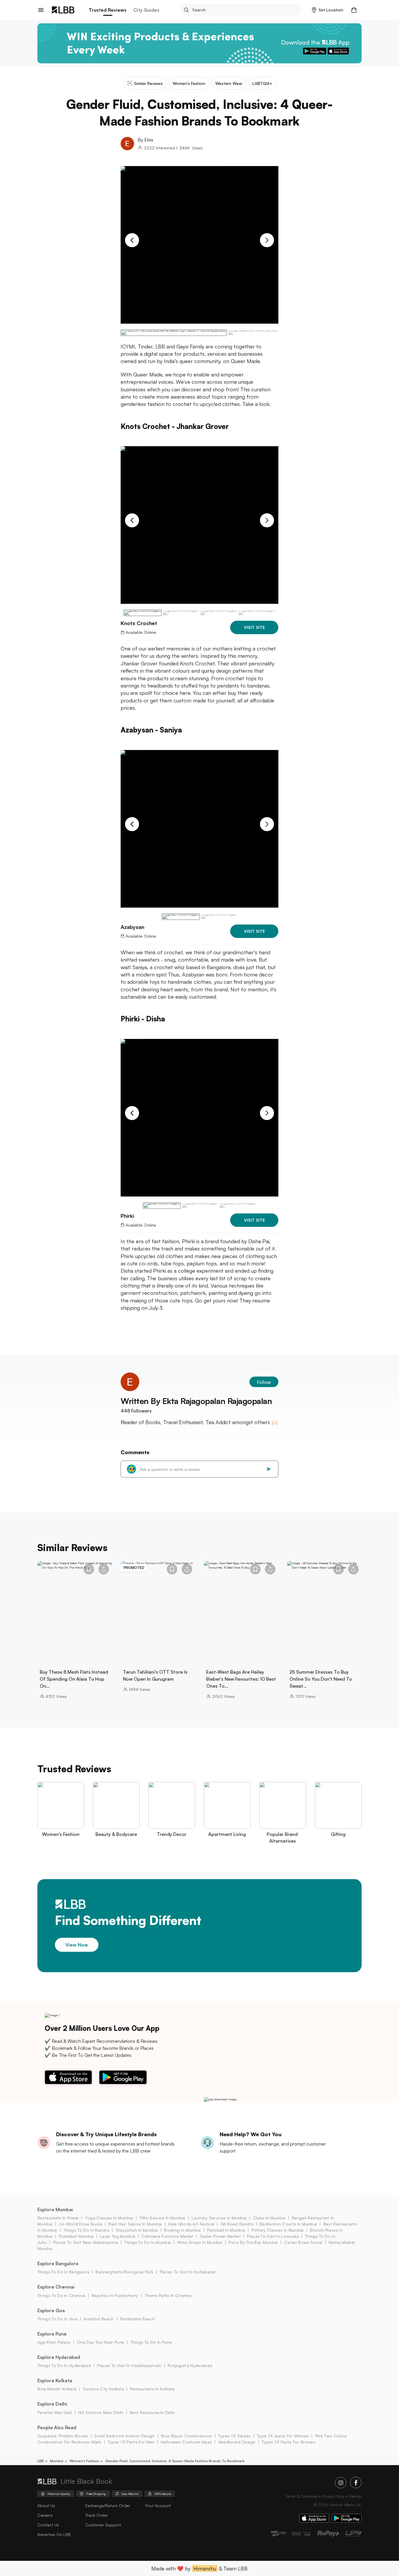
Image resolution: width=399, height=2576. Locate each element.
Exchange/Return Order (108, 2506)
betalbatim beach (137, 2319)
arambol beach (99, 2319)
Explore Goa (51, 2310)
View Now (77, 1944)
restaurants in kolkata (152, 2389)
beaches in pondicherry (115, 2295)
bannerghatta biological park (124, 2272)
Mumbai (57, 2461)
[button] (328, 10)
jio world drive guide (80, 2224)
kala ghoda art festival (191, 2224)
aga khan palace (54, 2342)
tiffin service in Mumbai (162, 2218)
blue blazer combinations (187, 2436)
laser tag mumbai (118, 2236)
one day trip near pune (100, 2342)
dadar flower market (220, 2236)
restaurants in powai (58, 2218)
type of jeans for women (283, 2436)
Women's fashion (84, 2461)
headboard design (237, 2442)
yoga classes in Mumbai (109, 2218)
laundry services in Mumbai (219, 2218)
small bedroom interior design (124, 2436)
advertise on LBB (54, 2534)
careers (45, 2515)
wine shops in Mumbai (200, 2242)
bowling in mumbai (182, 2230)
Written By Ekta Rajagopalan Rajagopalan (196, 1401)
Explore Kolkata (55, 2380)
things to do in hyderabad (64, 2365)
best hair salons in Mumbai (135, 2224)
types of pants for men (131, 2442)
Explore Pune (52, 2334)
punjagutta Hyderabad (190, 2365)
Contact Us (48, 2525)
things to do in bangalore (63, 2272)
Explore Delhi (52, 2404)
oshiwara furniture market (167, 2236)
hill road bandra (237, 2224)
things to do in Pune (151, 2342)
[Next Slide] (267, 240)
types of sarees (235, 2436)
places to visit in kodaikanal (188, 2272)
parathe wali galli (55, 2412)
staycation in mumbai (137, 2230)
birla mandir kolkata (57, 2389)
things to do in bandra (86, 2230)
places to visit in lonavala (273, 2236)
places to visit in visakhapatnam (129, 2365)
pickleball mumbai (76, 2236)
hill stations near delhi (101, 2412)
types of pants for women (288, 2442)
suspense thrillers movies (63, 2436)
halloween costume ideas (186, 2442)
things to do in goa (57, 2319)
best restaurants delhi (152, 2412)
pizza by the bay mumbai (253, 2242)
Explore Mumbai (55, 2209)
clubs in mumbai (269, 2218)
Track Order (97, 2515)
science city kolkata (103, 2389)
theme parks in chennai (168, 2295)
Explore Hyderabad (59, 2357)
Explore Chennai (56, 2287)
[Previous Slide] (132, 240)
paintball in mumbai (226, 2230)
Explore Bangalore (58, 2263)
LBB (41, 2461)
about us (46, 2506)
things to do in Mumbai (148, 2242)
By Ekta (145, 140)
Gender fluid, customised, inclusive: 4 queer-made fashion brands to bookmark (175, 2461)
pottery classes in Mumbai (277, 2230)
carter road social (303, 2242)
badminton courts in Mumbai (288, 2224)
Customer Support (103, 2525)
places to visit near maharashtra (86, 2242)
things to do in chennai (61, 2295)
